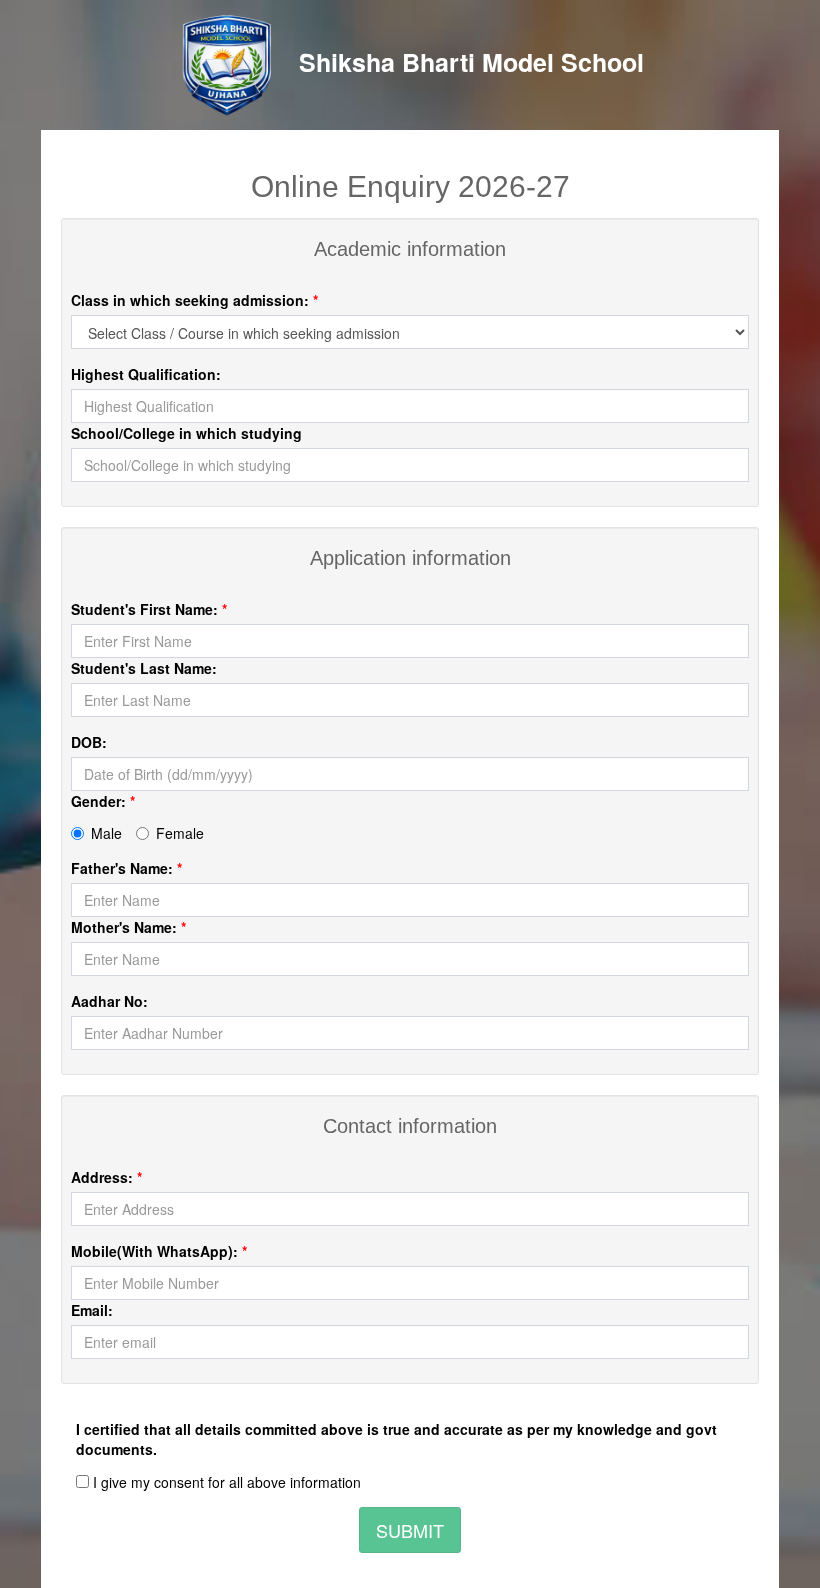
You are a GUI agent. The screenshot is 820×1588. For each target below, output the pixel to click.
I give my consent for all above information (225, 1482)
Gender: (103, 801)
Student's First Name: (149, 609)
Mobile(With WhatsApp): (159, 1251)
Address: (106, 1177)
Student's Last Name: (144, 668)
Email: (92, 1310)
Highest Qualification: (146, 374)
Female (180, 833)
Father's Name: (126, 868)
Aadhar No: (109, 1001)
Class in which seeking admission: (194, 300)
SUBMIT (410, 1530)
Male (106, 833)
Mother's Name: (128, 927)
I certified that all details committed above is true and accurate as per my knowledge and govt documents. (396, 1439)
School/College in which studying (186, 433)
